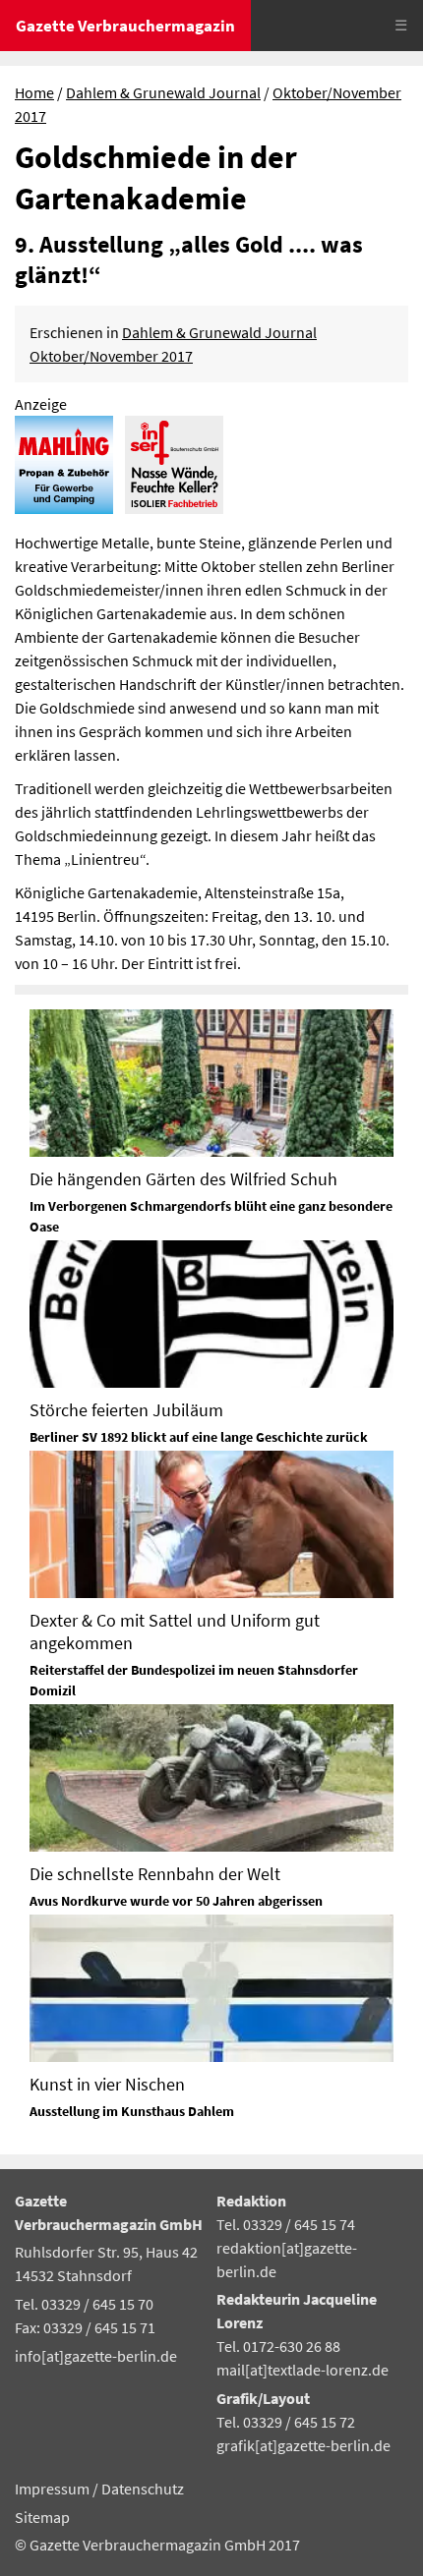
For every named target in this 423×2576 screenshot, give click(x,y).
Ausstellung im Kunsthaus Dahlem (132, 2111)
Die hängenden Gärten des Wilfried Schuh (183, 1179)
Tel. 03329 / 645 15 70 (84, 2304)
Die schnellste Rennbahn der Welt (155, 1874)
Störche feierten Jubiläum (126, 1410)
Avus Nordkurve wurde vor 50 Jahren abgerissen (176, 1901)
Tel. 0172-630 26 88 (278, 2346)
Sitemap (42, 2517)
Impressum (54, 2489)
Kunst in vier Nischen (107, 2084)
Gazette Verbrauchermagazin (125, 26)
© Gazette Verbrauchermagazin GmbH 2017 (157, 2545)
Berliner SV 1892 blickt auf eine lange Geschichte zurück (199, 1437)
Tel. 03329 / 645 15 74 (286, 2224)
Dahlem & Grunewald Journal (163, 92)
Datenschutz (143, 2489)
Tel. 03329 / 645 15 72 (286, 2422)
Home (34, 92)
